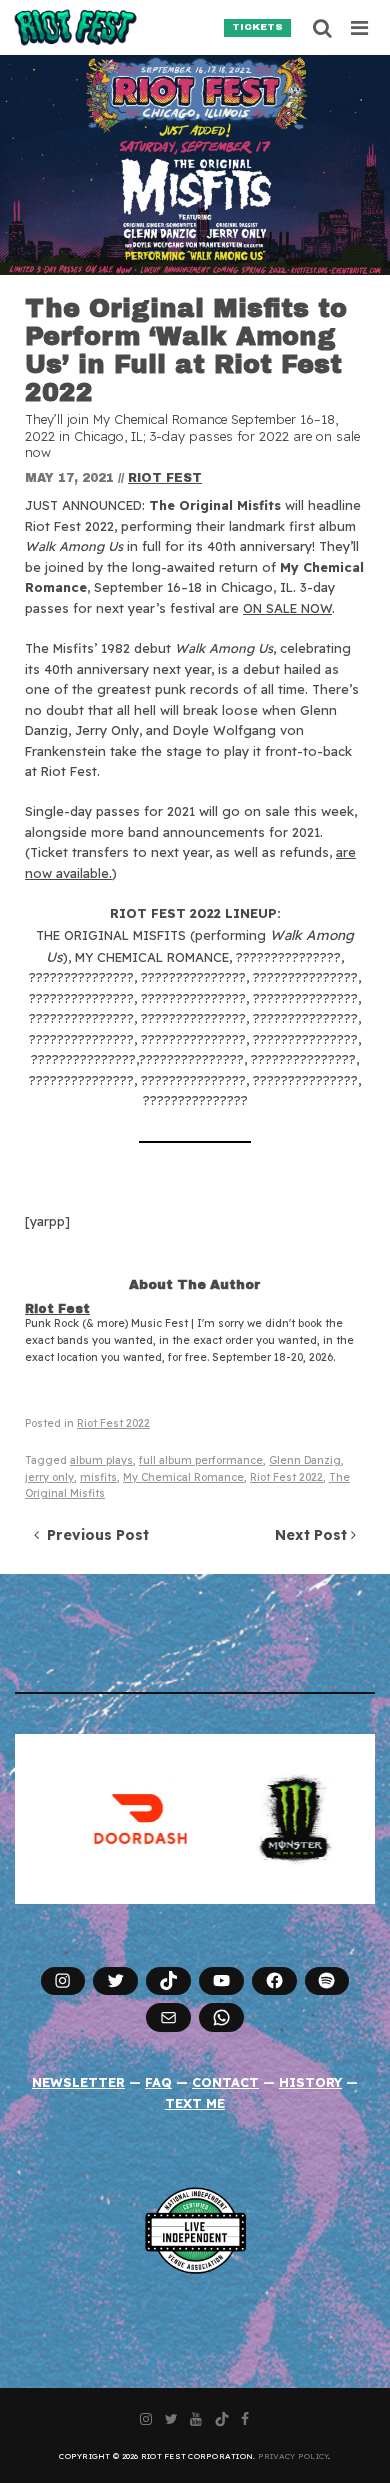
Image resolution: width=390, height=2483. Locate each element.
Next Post (313, 1535)
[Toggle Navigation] (360, 28)
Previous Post (94, 1535)
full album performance (201, 1460)
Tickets (257, 27)
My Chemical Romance (183, 1477)
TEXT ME (195, 2103)
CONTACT (225, 2082)
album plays (101, 1460)
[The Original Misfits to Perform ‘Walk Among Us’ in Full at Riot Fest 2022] (195, 165)
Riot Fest (165, 478)
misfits (98, 1477)
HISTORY (310, 2082)
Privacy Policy (293, 2456)
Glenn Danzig (305, 1460)
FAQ (158, 2082)
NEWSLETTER (78, 2082)
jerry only (49, 1477)
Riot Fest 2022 (113, 1423)
